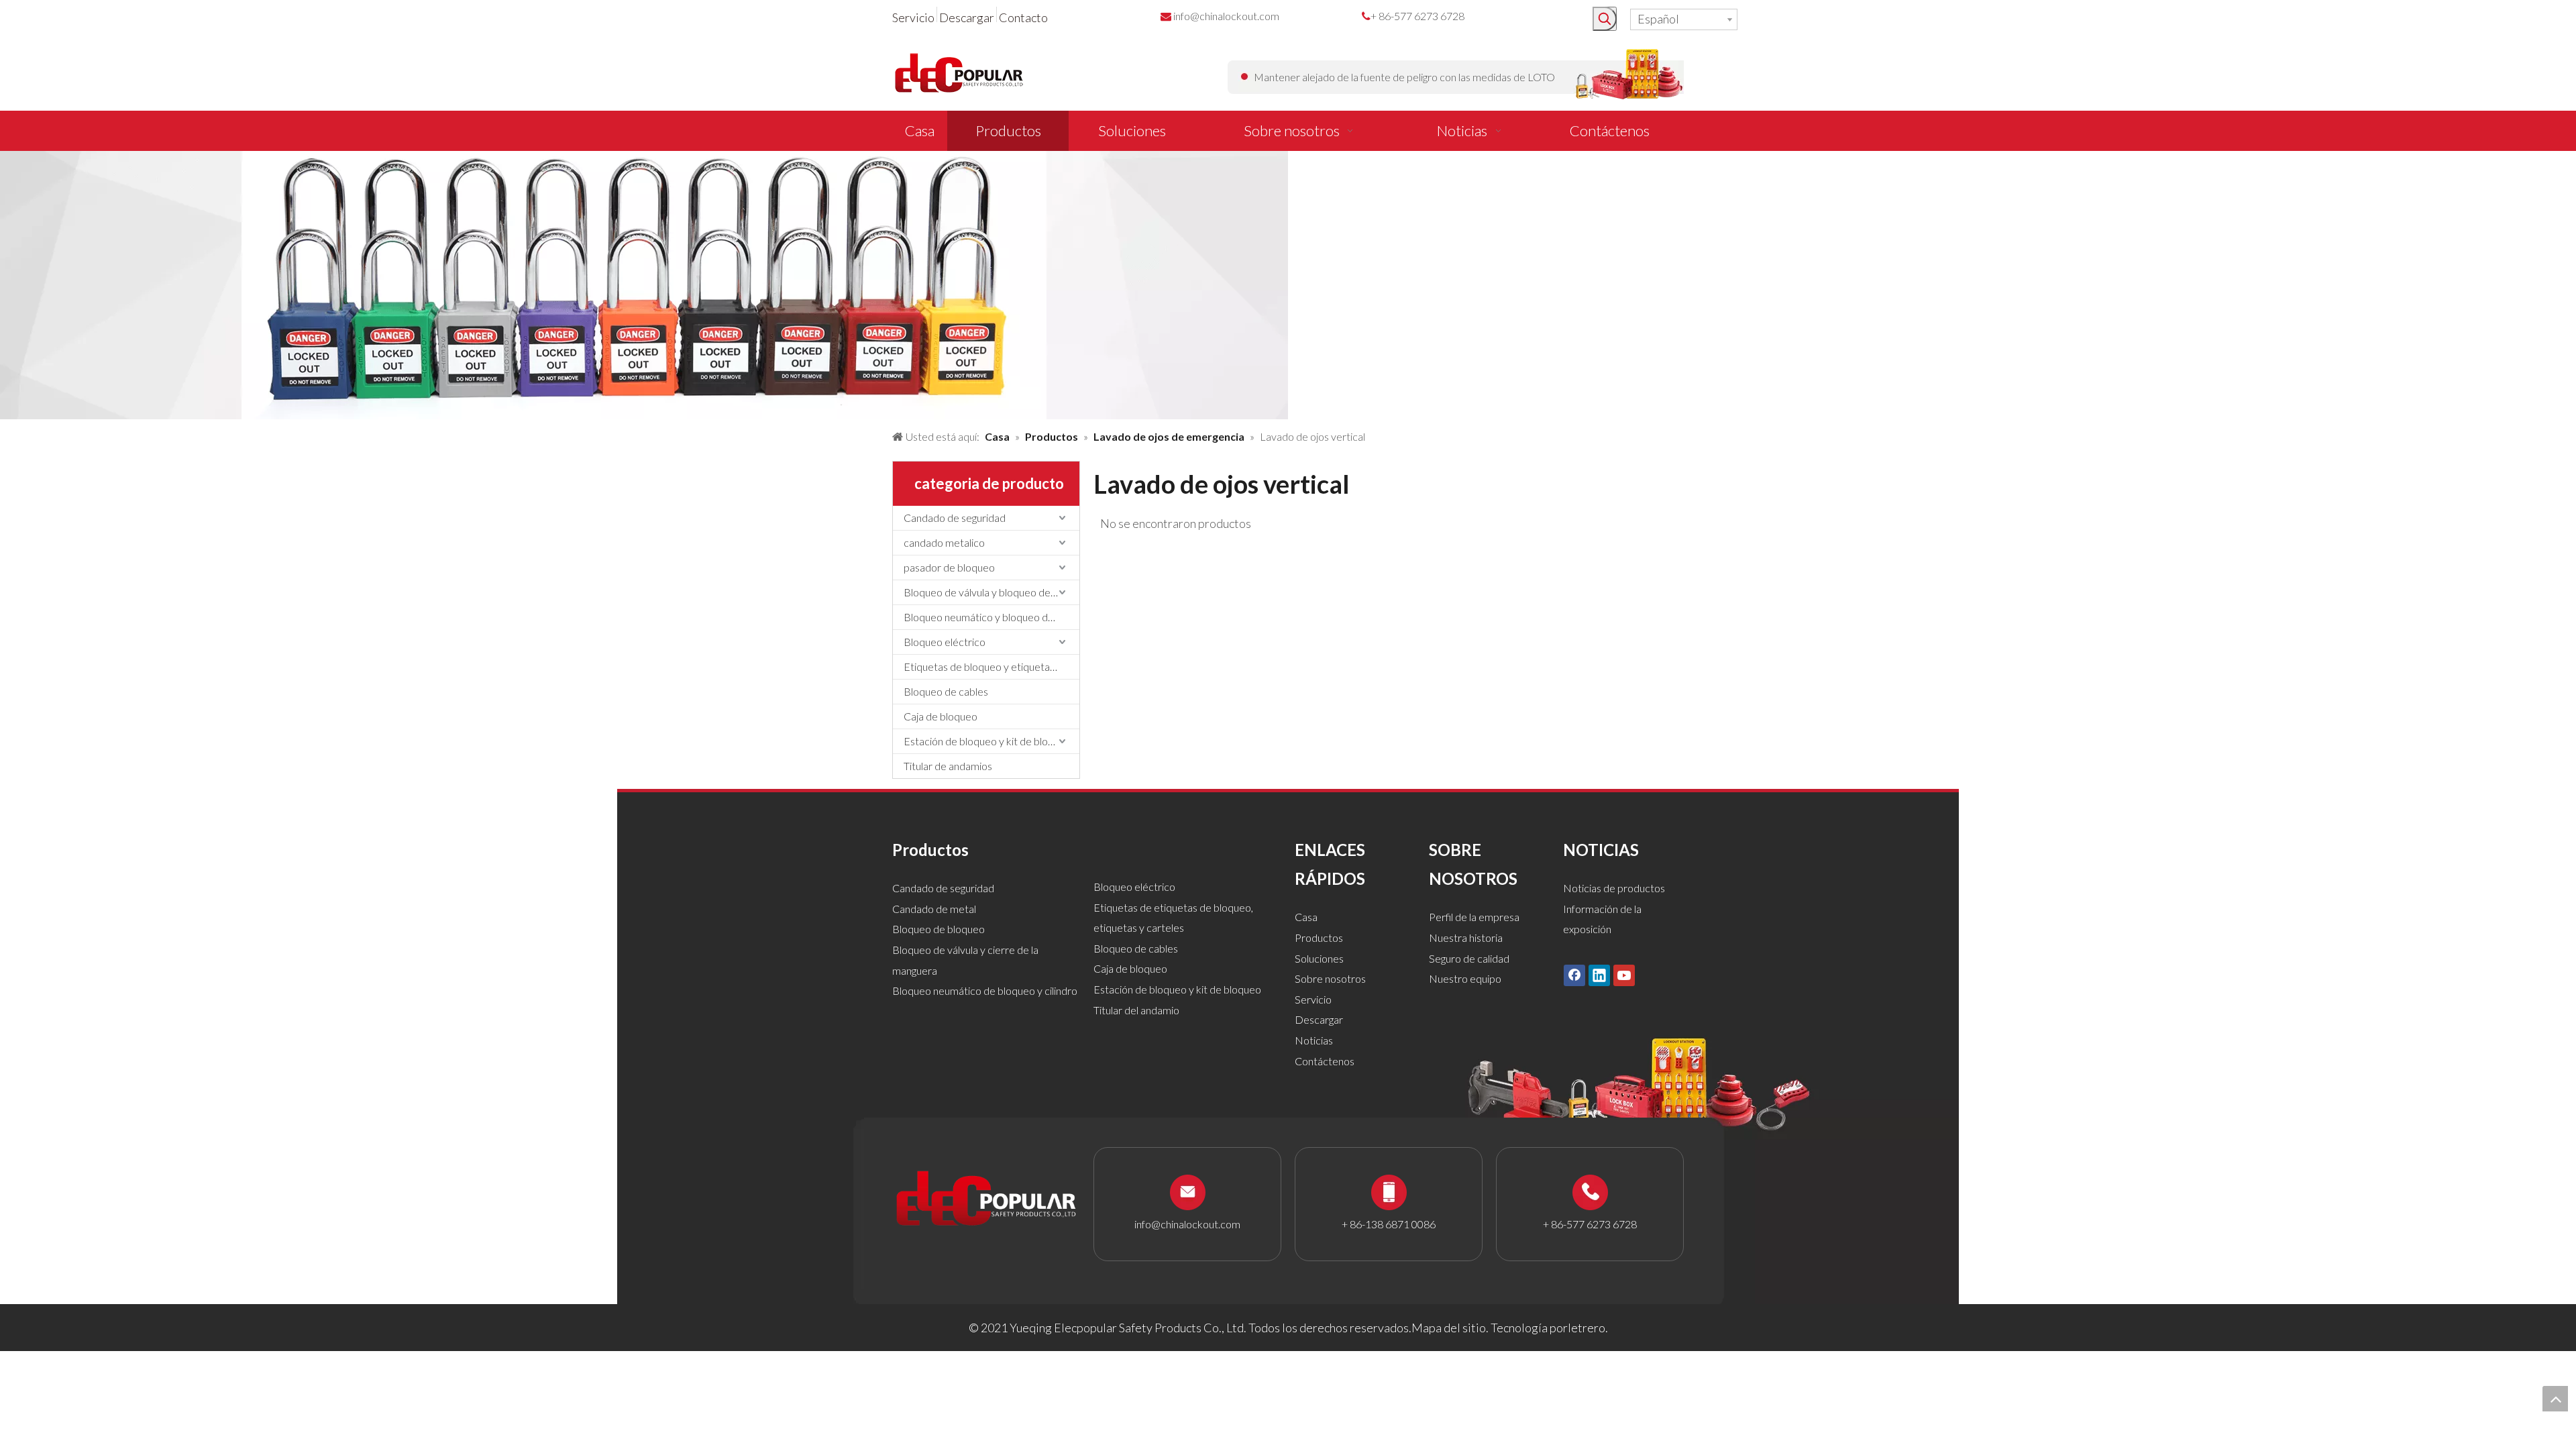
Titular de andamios (948, 766)
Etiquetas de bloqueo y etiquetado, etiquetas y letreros (991, 666)
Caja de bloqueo (941, 716)
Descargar (967, 17)
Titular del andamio (1136, 1010)
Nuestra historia (1466, 937)
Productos (1319, 937)
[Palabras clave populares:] (1605, 19)
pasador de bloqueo (949, 567)
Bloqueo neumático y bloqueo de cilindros (991, 617)
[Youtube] (1624, 975)
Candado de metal (934, 909)
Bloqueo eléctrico (945, 642)
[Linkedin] (1599, 975)
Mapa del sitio (1449, 1328)
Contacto (1023, 17)
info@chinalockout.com (1226, 16)
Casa (1306, 917)
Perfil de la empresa (1474, 917)
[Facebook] (1574, 975)
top (2555, 1399)
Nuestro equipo (1465, 978)
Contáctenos (1325, 1061)
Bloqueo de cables (946, 691)
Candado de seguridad (955, 518)
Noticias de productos (1614, 888)
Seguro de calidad (1469, 958)
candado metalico (944, 542)
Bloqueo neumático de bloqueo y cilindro (985, 990)
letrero (1587, 1328)
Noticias (1314, 1040)
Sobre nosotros (1330, 978)
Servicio (913, 17)
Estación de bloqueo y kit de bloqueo (987, 741)
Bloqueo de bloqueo (938, 929)
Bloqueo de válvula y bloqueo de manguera (991, 592)
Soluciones (1319, 958)
